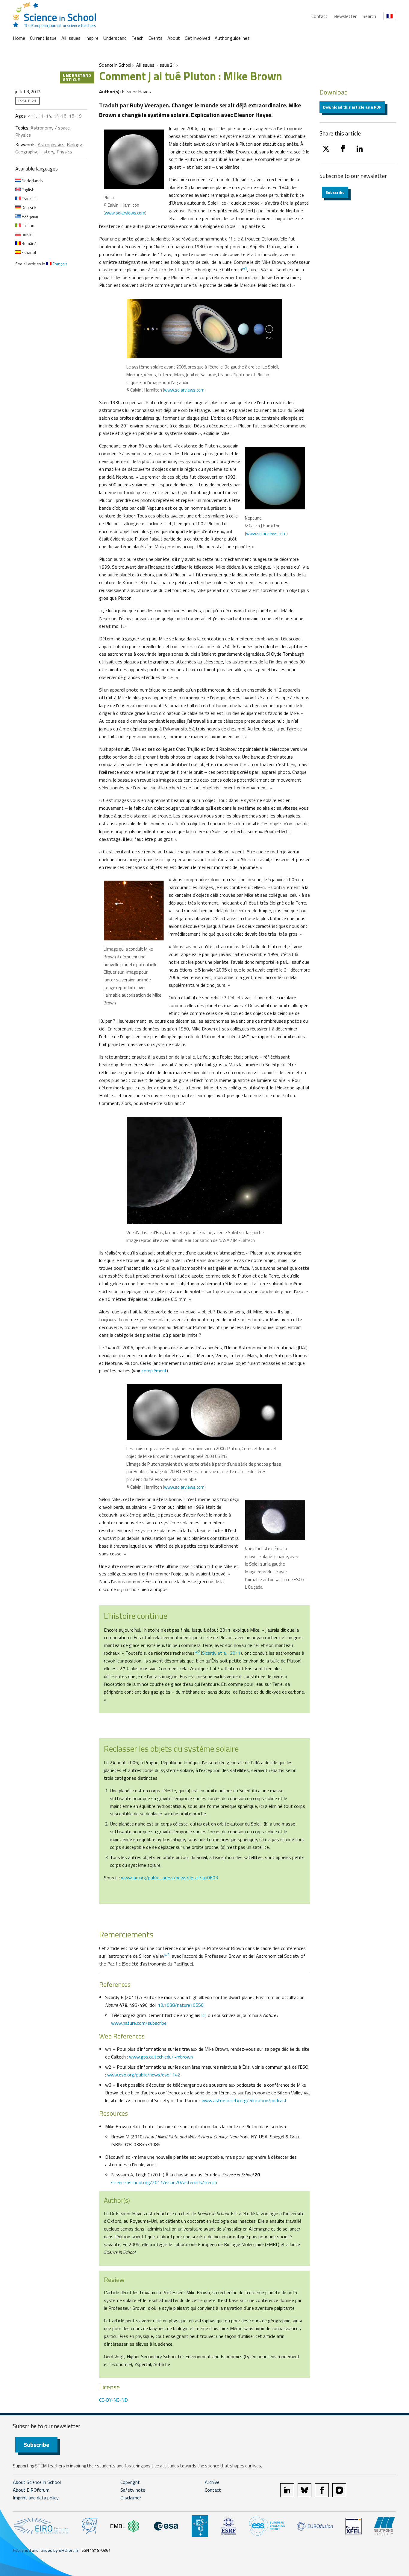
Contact (319, 16)
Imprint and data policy (36, 2498)
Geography (26, 152)
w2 (197, 1652)
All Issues (71, 38)
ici (203, 2015)
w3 (167, 1955)
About (174, 38)
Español (28, 252)
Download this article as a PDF (352, 107)
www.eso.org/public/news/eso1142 (144, 2075)
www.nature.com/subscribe (139, 2023)
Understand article (77, 77)
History (47, 152)
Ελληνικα (29, 216)
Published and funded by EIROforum (45, 2550)
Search (369, 16)
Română (29, 243)
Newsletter (345, 16)
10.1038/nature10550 (181, 2005)
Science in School (115, 65)
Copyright (130, 2482)
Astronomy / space (50, 128)
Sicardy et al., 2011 (221, 1653)
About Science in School (37, 2482)
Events (155, 38)
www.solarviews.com (125, 213)
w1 (244, 268)
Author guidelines (232, 38)
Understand (115, 38)
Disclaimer (131, 2498)
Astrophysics (51, 144)
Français (29, 198)
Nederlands (32, 181)
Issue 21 (167, 65)
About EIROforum (31, 2490)
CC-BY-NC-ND (113, 2400)
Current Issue (43, 38)
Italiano (28, 225)
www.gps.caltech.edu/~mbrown (161, 2057)
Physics (23, 135)
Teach (137, 38)
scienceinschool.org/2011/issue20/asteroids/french (164, 2182)
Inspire (92, 38)
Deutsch (28, 207)
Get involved (197, 38)
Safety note (133, 2490)
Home (19, 38)
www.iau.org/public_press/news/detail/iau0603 (169, 1878)
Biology (74, 144)
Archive (212, 2482)
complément (154, 1371)
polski (26, 234)
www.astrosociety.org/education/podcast (244, 2100)
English (28, 189)
